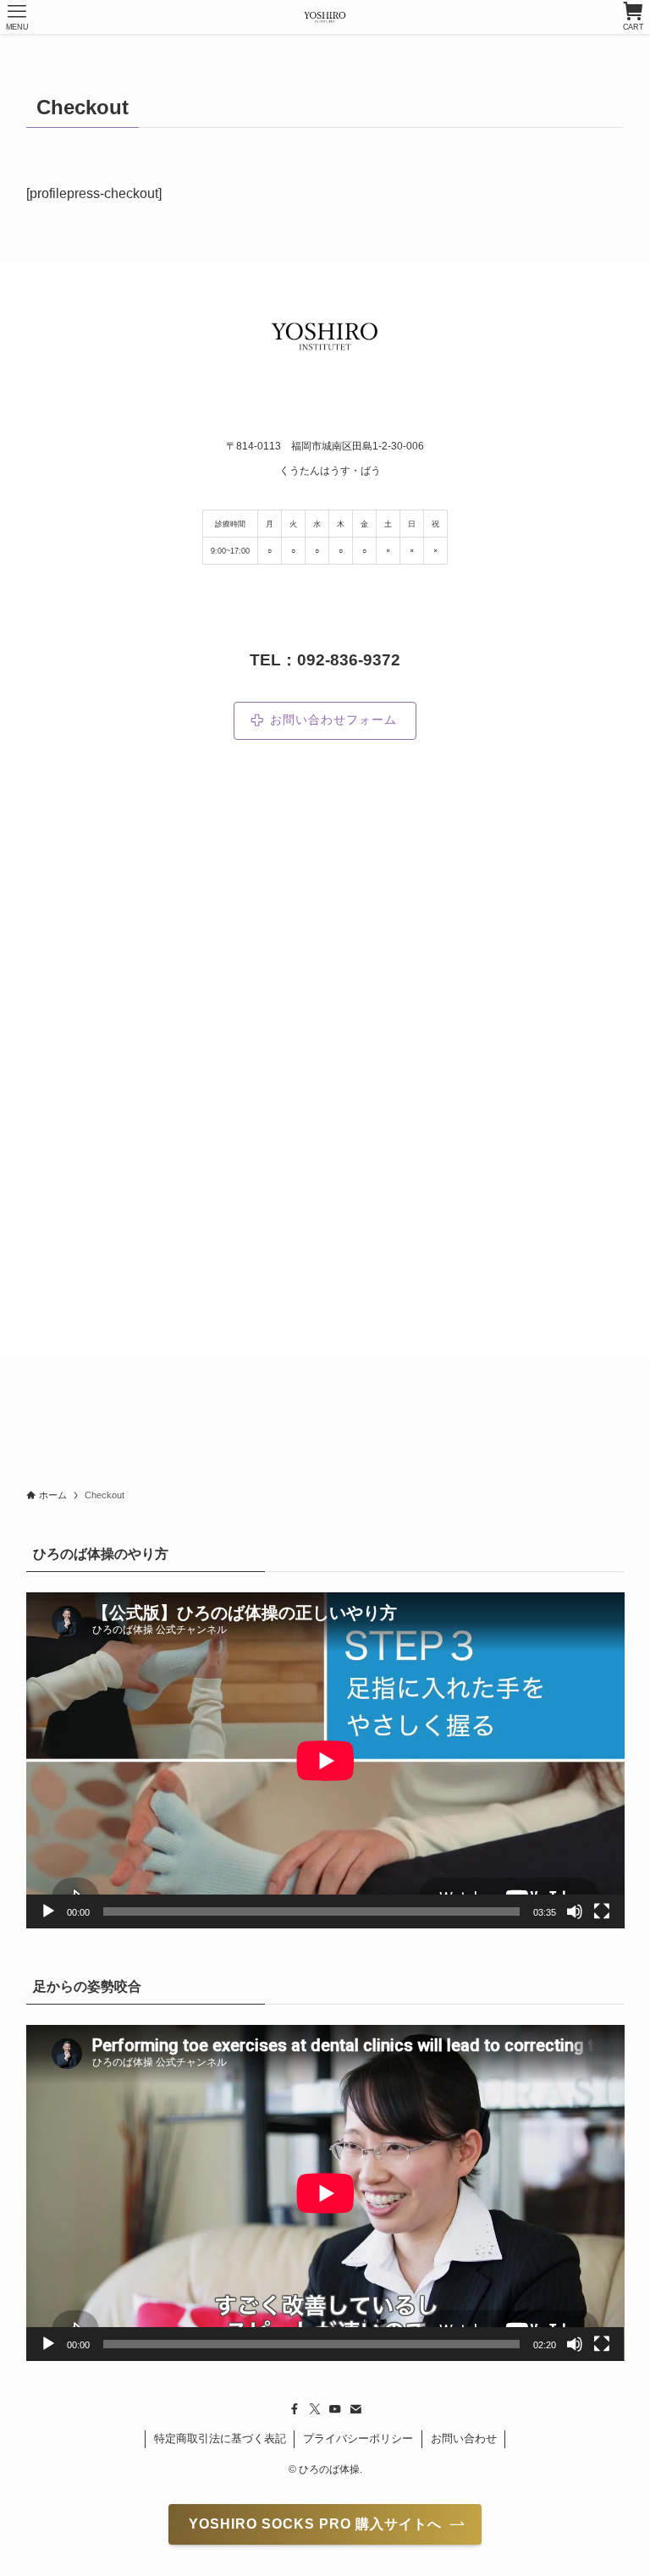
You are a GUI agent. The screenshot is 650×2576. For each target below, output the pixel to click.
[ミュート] (575, 1911)
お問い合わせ (464, 2438)
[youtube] (335, 2409)
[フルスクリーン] (602, 1911)
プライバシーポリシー (358, 2438)
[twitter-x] (315, 2409)
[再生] (48, 1911)
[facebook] (295, 2409)
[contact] (355, 2409)
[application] (325, 1760)
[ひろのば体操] (325, 17)
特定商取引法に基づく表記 (220, 2438)
